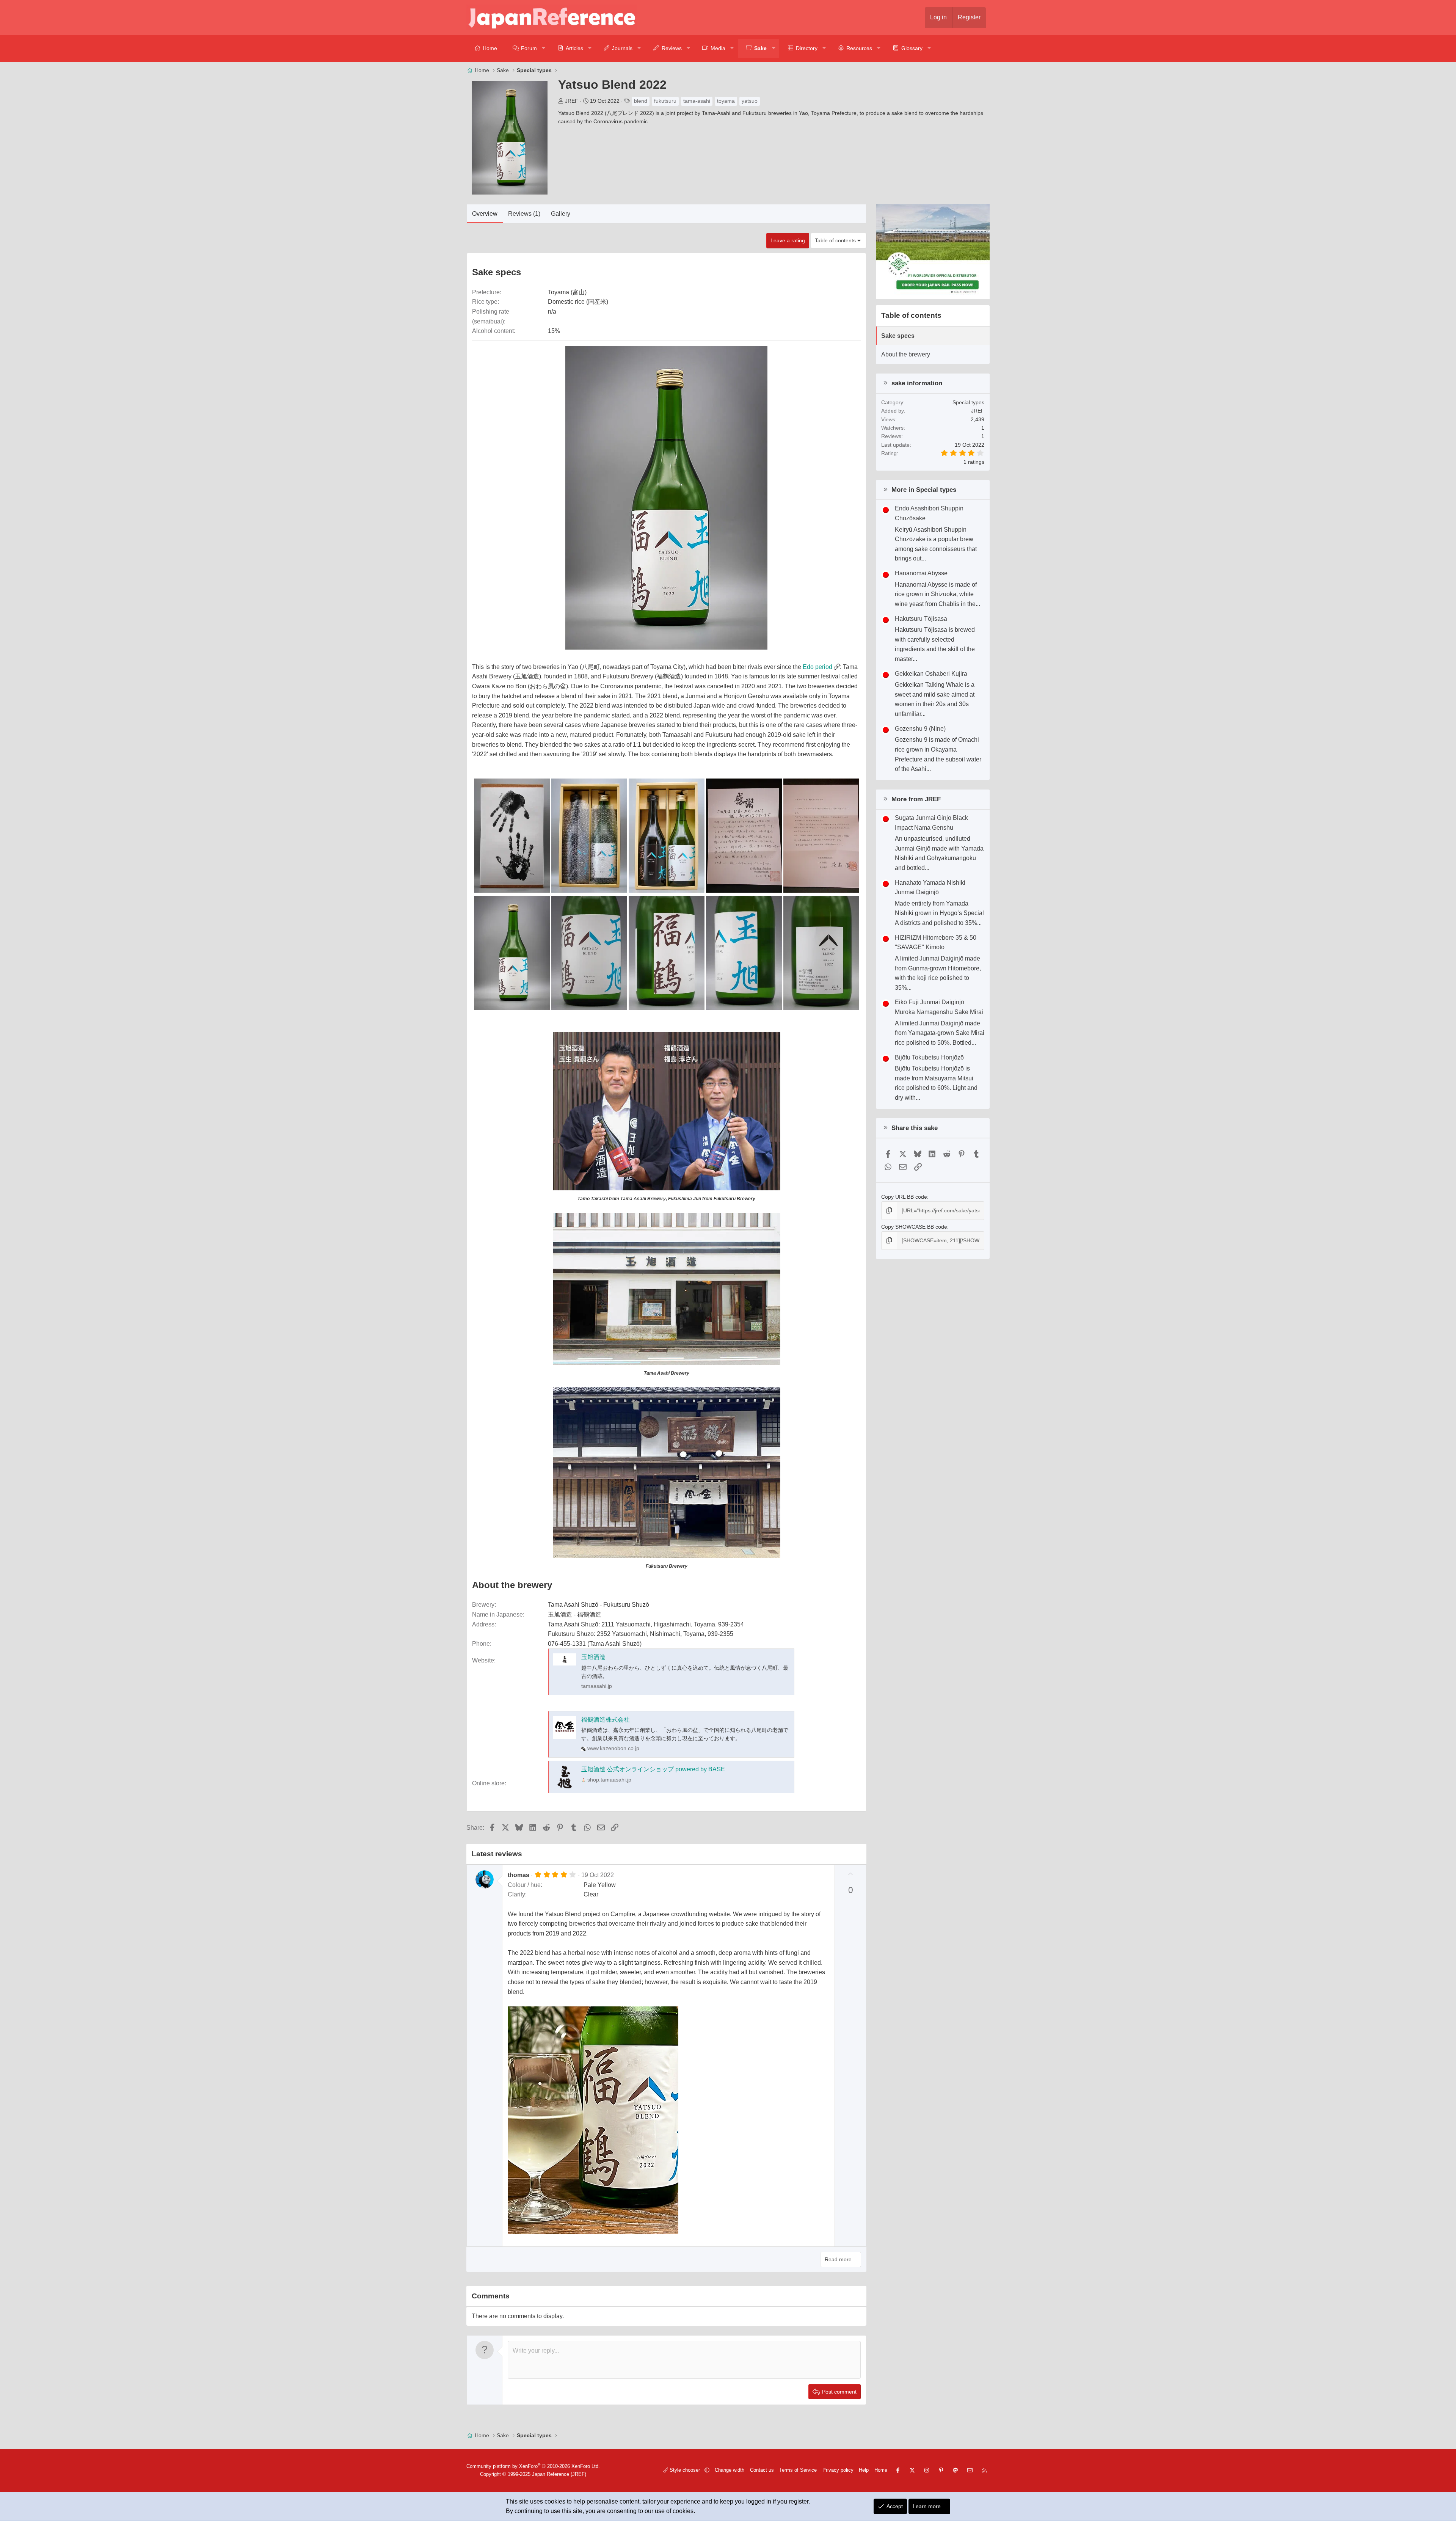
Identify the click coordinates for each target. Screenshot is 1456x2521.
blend (641, 101)
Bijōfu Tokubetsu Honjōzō (929, 1057)
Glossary (912, 48)
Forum (529, 48)
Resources (859, 48)
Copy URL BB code (904, 1197)
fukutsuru (665, 101)
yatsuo (750, 101)
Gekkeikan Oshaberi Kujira (931, 674)
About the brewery (906, 354)
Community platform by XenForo (533, 2466)
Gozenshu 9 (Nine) (920, 729)
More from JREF (916, 799)
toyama (726, 101)
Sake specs (898, 336)
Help (864, 2470)
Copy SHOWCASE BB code (914, 1227)
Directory (807, 48)
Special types (968, 402)
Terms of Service (798, 2470)
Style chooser (685, 2470)
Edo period (817, 667)
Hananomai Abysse (921, 573)
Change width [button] (730, 2470)
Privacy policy (838, 2470)
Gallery (561, 214)
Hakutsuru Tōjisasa (921, 619)
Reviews (672, 48)
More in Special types (924, 490)
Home (490, 48)
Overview (485, 214)
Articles (574, 48)
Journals (622, 48)
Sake (760, 48)
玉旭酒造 (593, 1657)
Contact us (762, 2470)
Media (718, 48)
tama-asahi (697, 101)
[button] (544, 48)
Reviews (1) (524, 214)
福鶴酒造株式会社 (606, 1720)
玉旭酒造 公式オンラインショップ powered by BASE (653, 1769)
